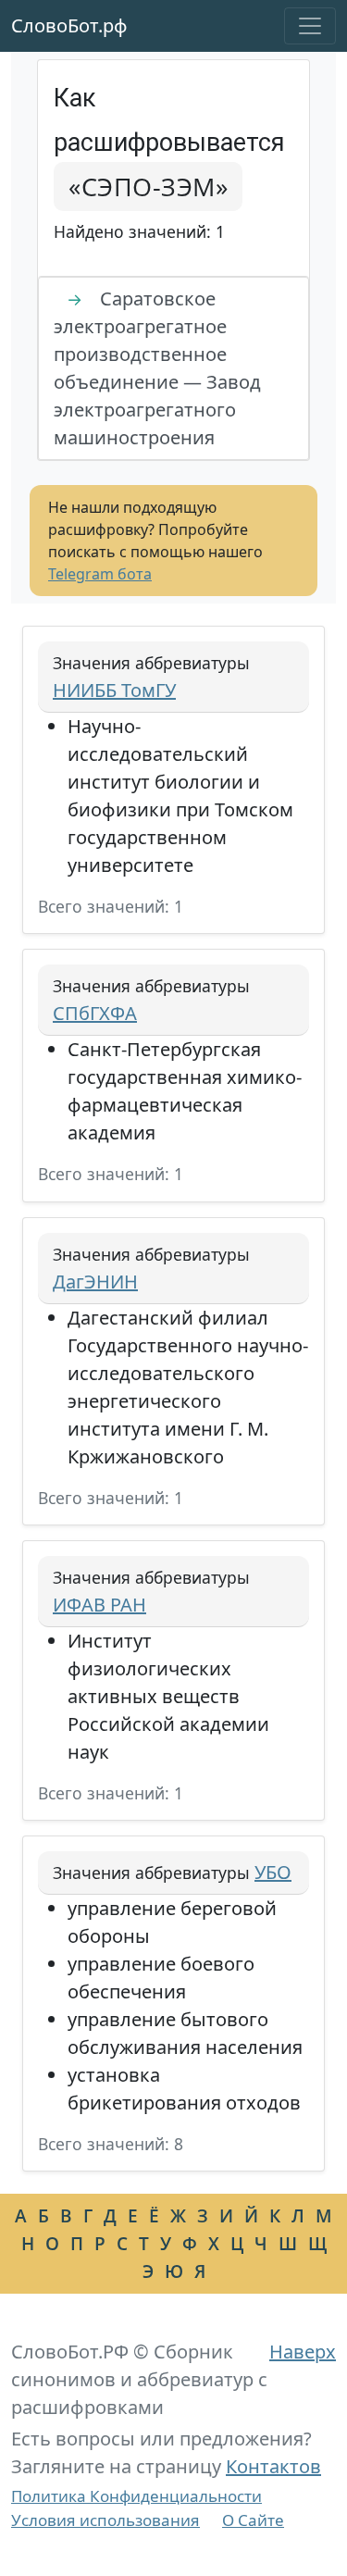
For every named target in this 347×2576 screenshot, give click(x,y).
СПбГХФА (95, 1013)
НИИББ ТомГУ (114, 690)
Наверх (303, 2352)
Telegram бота (100, 574)
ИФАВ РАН (99, 1605)
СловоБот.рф (69, 25)
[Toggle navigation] (310, 26)
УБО (273, 1872)
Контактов (273, 2466)
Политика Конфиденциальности (136, 2496)
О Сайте (253, 2520)
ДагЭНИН (95, 1282)
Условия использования (105, 2520)
